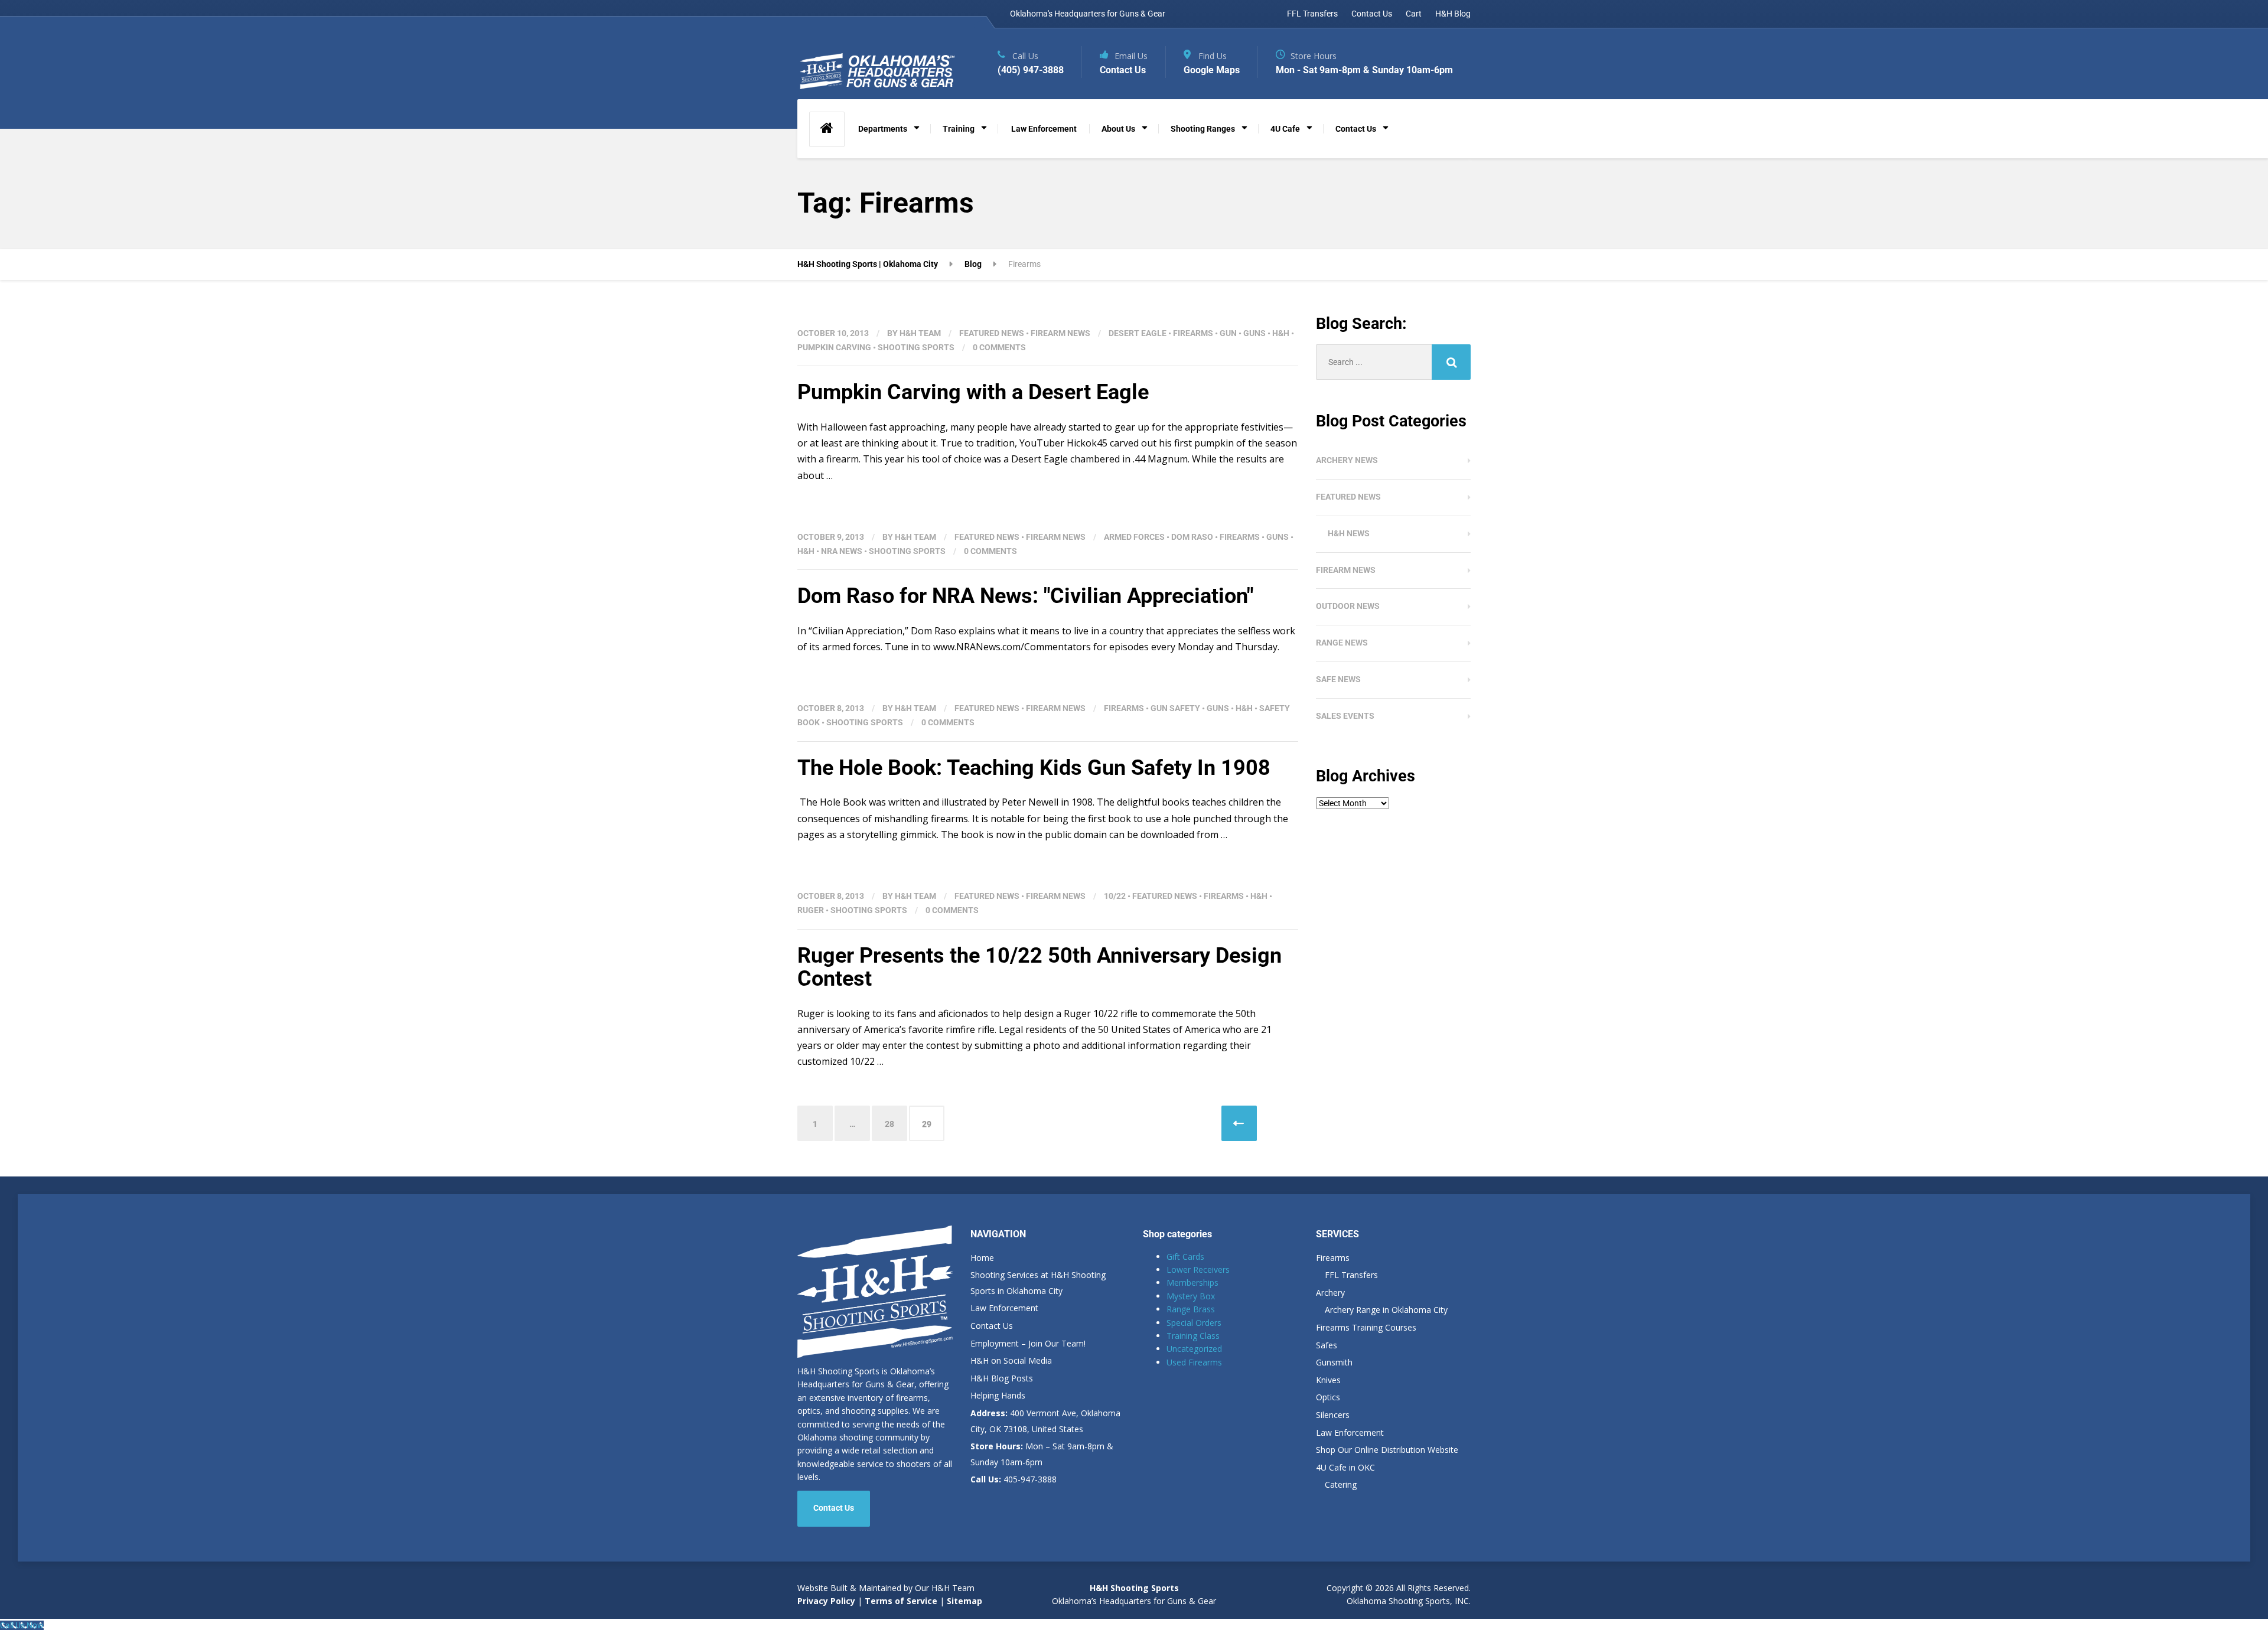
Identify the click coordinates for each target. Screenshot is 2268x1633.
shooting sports (916, 347)
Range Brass (1191, 1309)
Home (982, 1258)
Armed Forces (1134, 537)
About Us (1118, 129)
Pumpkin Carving (834, 347)
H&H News (1349, 533)
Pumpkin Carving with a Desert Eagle (973, 392)
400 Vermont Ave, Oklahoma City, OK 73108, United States (1045, 1421)
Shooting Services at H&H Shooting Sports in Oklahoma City (1038, 1283)
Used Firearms (1194, 1362)
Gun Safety (1175, 708)
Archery (1330, 1293)
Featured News (992, 333)
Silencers (1333, 1415)
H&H (1281, 333)
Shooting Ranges (1203, 129)
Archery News (1347, 460)
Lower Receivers (1198, 1269)
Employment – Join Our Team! (1028, 1343)
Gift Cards (1185, 1256)
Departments (883, 129)
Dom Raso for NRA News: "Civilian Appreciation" (1025, 596)
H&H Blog (1453, 14)
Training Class (1193, 1336)
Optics (1328, 1397)
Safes (1327, 1345)
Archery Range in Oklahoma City (1386, 1310)
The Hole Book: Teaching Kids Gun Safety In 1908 (1034, 768)
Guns (1254, 333)
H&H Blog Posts (1002, 1378)
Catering (1341, 1484)
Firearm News (1060, 333)
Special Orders (1194, 1323)
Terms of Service (900, 1601)
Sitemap (964, 1601)
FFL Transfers (1312, 14)
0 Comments (999, 347)
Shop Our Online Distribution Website (1387, 1450)
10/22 (1115, 896)
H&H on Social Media (1011, 1360)
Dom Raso (1192, 537)
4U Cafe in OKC (1345, 1467)
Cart (1414, 14)
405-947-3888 (1014, 1479)
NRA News (842, 551)
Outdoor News (1348, 606)
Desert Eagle (1138, 333)
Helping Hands (998, 1395)
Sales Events (1345, 716)
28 (889, 1124)
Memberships (1192, 1282)
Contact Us (1372, 14)
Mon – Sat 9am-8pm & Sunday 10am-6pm (1042, 1454)
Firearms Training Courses (1366, 1327)
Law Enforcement (1044, 129)
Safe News (1338, 679)
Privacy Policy (826, 1601)
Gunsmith (1334, 1362)
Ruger (811, 910)
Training (959, 129)
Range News (1342, 643)
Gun (1228, 333)
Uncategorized (1194, 1349)
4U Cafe (1285, 129)
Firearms (1193, 333)
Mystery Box (1191, 1296)
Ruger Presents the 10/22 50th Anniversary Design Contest (1039, 967)
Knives (1328, 1380)
